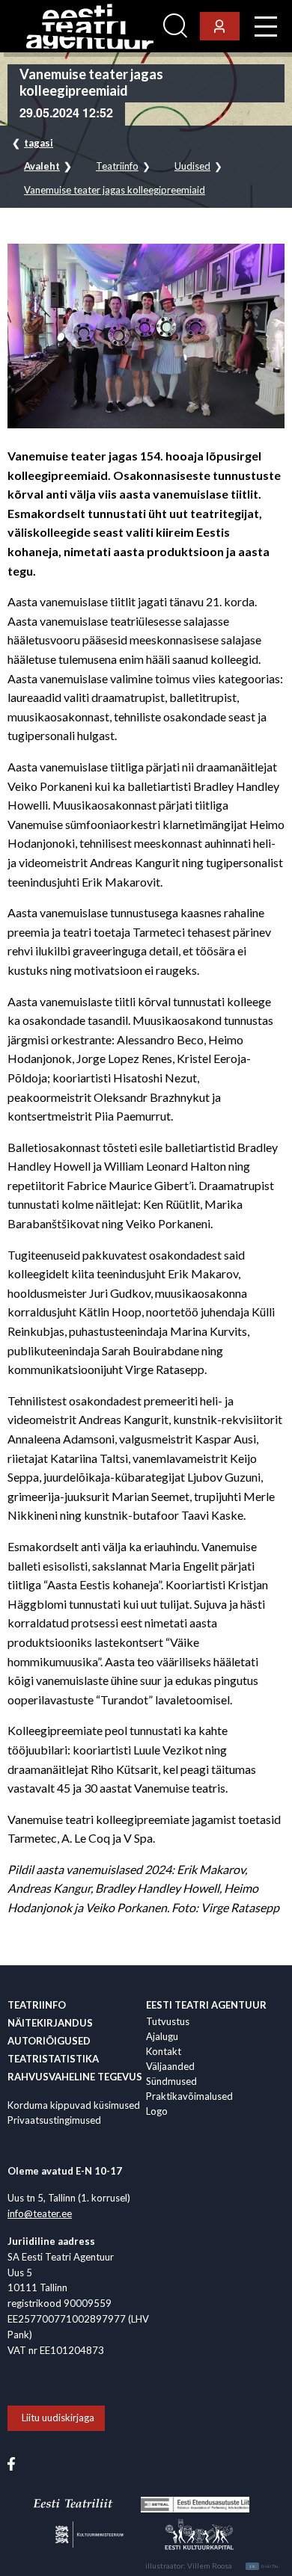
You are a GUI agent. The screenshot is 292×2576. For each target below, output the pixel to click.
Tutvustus (168, 2021)
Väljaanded (170, 2066)
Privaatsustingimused (54, 2120)
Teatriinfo (117, 166)
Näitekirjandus (50, 2023)
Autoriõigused (49, 2041)
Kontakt (164, 2051)
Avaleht (42, 166)
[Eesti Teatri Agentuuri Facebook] (11, 2462)
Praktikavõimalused (189, 2096)
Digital (265, 2566)
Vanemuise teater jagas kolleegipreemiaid (115, 190)
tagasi (39, 143)
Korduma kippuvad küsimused (74, 2105)
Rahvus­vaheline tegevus (75, 2077)
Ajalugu (162, 2036)
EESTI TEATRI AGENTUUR (206, 2005)
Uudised (192, 166)
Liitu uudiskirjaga (58, 2418)
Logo (157, 2111)
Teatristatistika (53, 2059)
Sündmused (171, 2081)
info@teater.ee (40, 2213)
